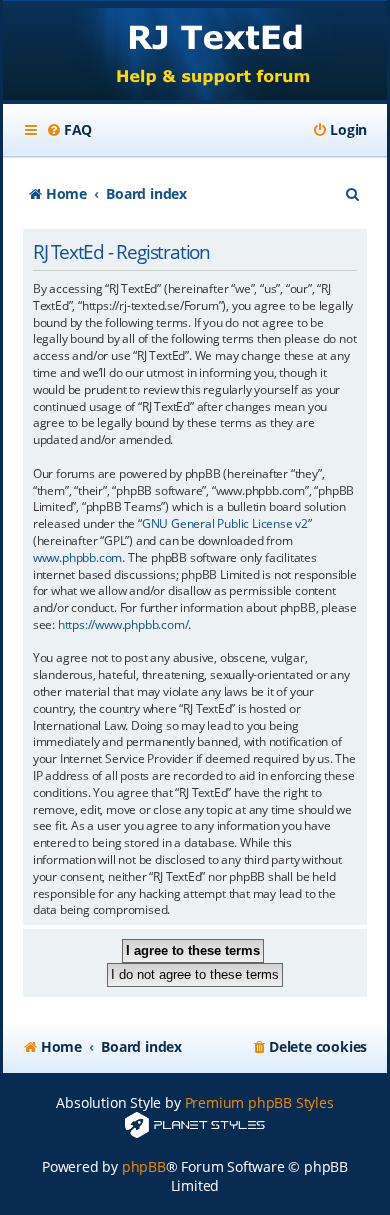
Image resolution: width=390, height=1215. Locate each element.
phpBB (144, 1166)
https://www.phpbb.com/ (123, 625)
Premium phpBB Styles (259, 1102)
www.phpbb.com (77, 558)
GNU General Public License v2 (225, 524)
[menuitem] (69, 130)
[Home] (195, 52)
